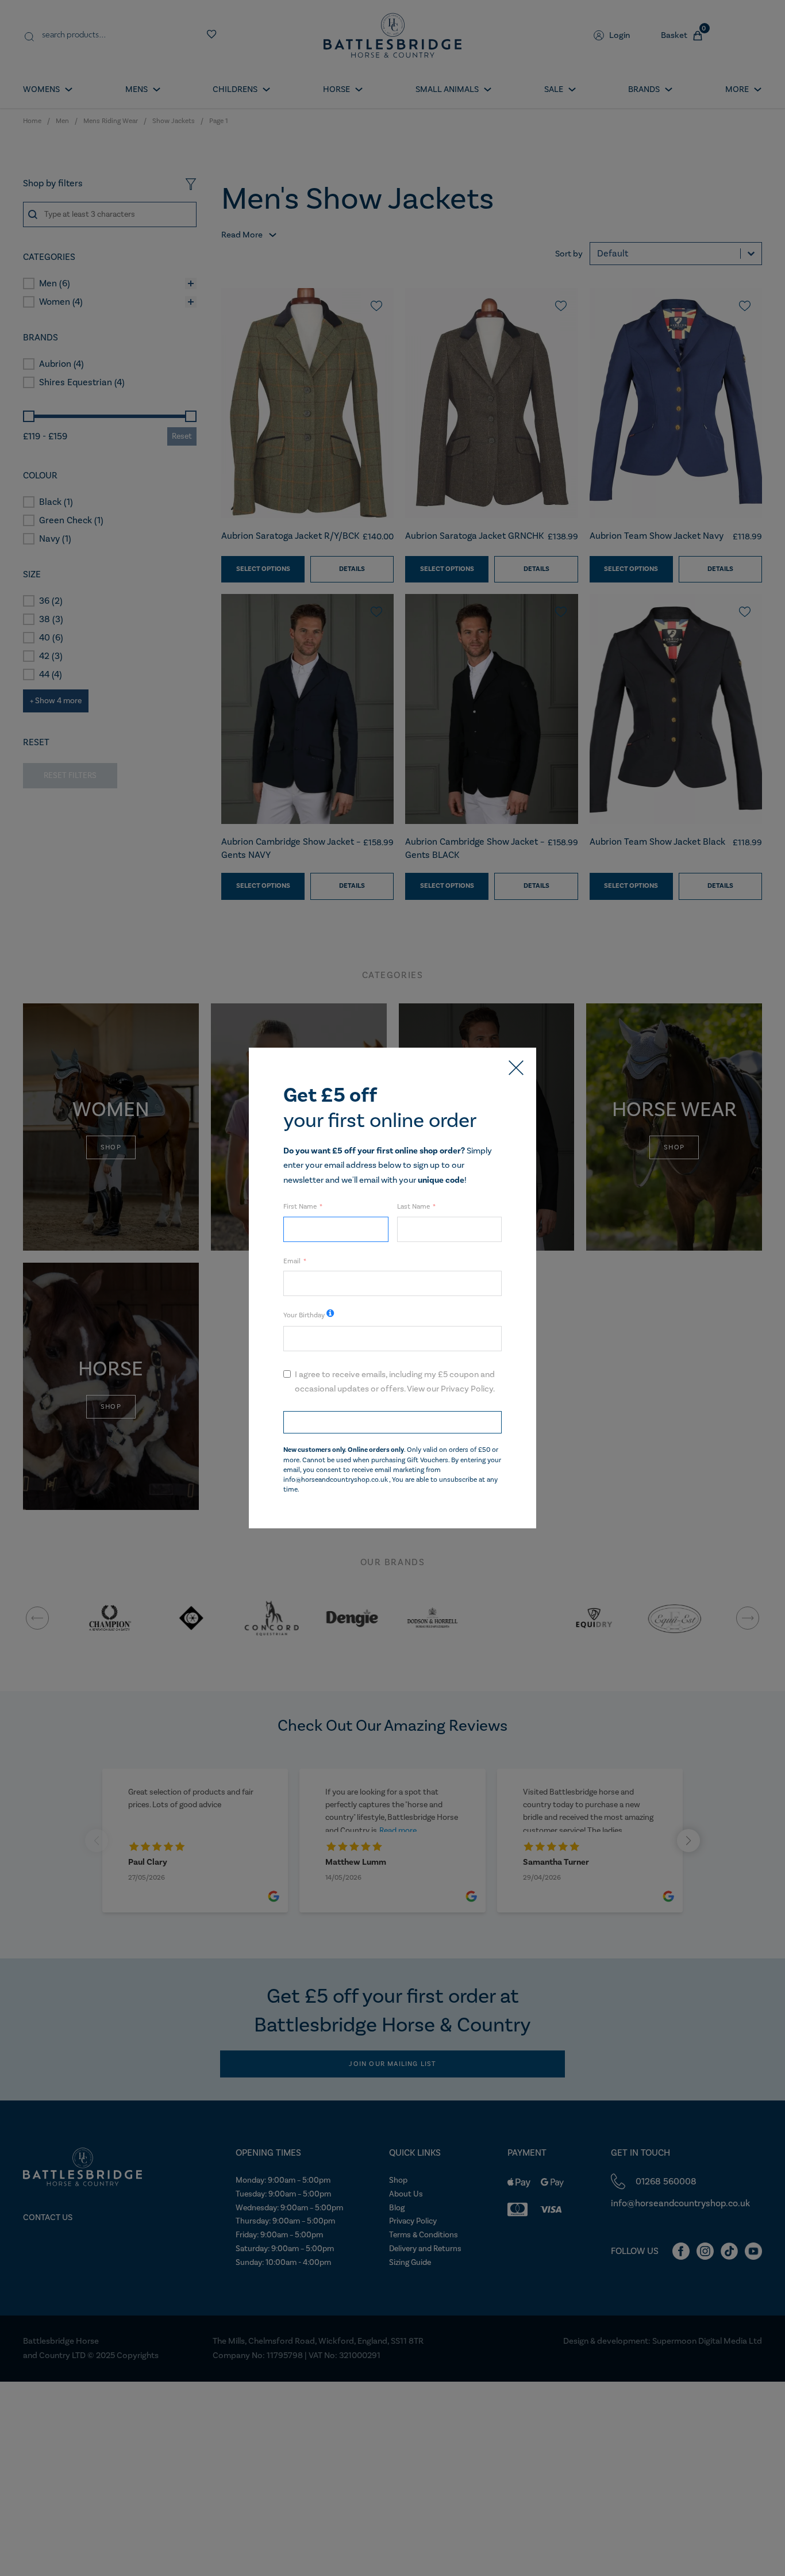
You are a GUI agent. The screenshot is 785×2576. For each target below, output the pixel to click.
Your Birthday (304, 1315)
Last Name (413, 1206)
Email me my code (392, 1422)
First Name (300, 1206)
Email (292, 1261)
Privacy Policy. (468, 1389)
